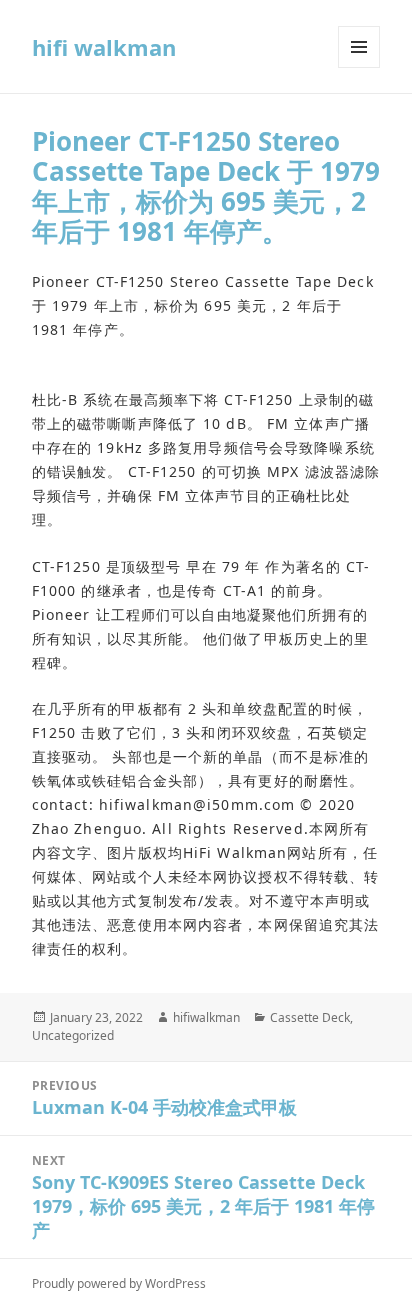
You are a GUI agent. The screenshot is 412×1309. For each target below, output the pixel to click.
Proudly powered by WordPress (119, 1283)
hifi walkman (104, 47)
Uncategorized (73, 1035)
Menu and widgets (359, 67)
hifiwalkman (206, 1017)
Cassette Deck (310, 1017)
